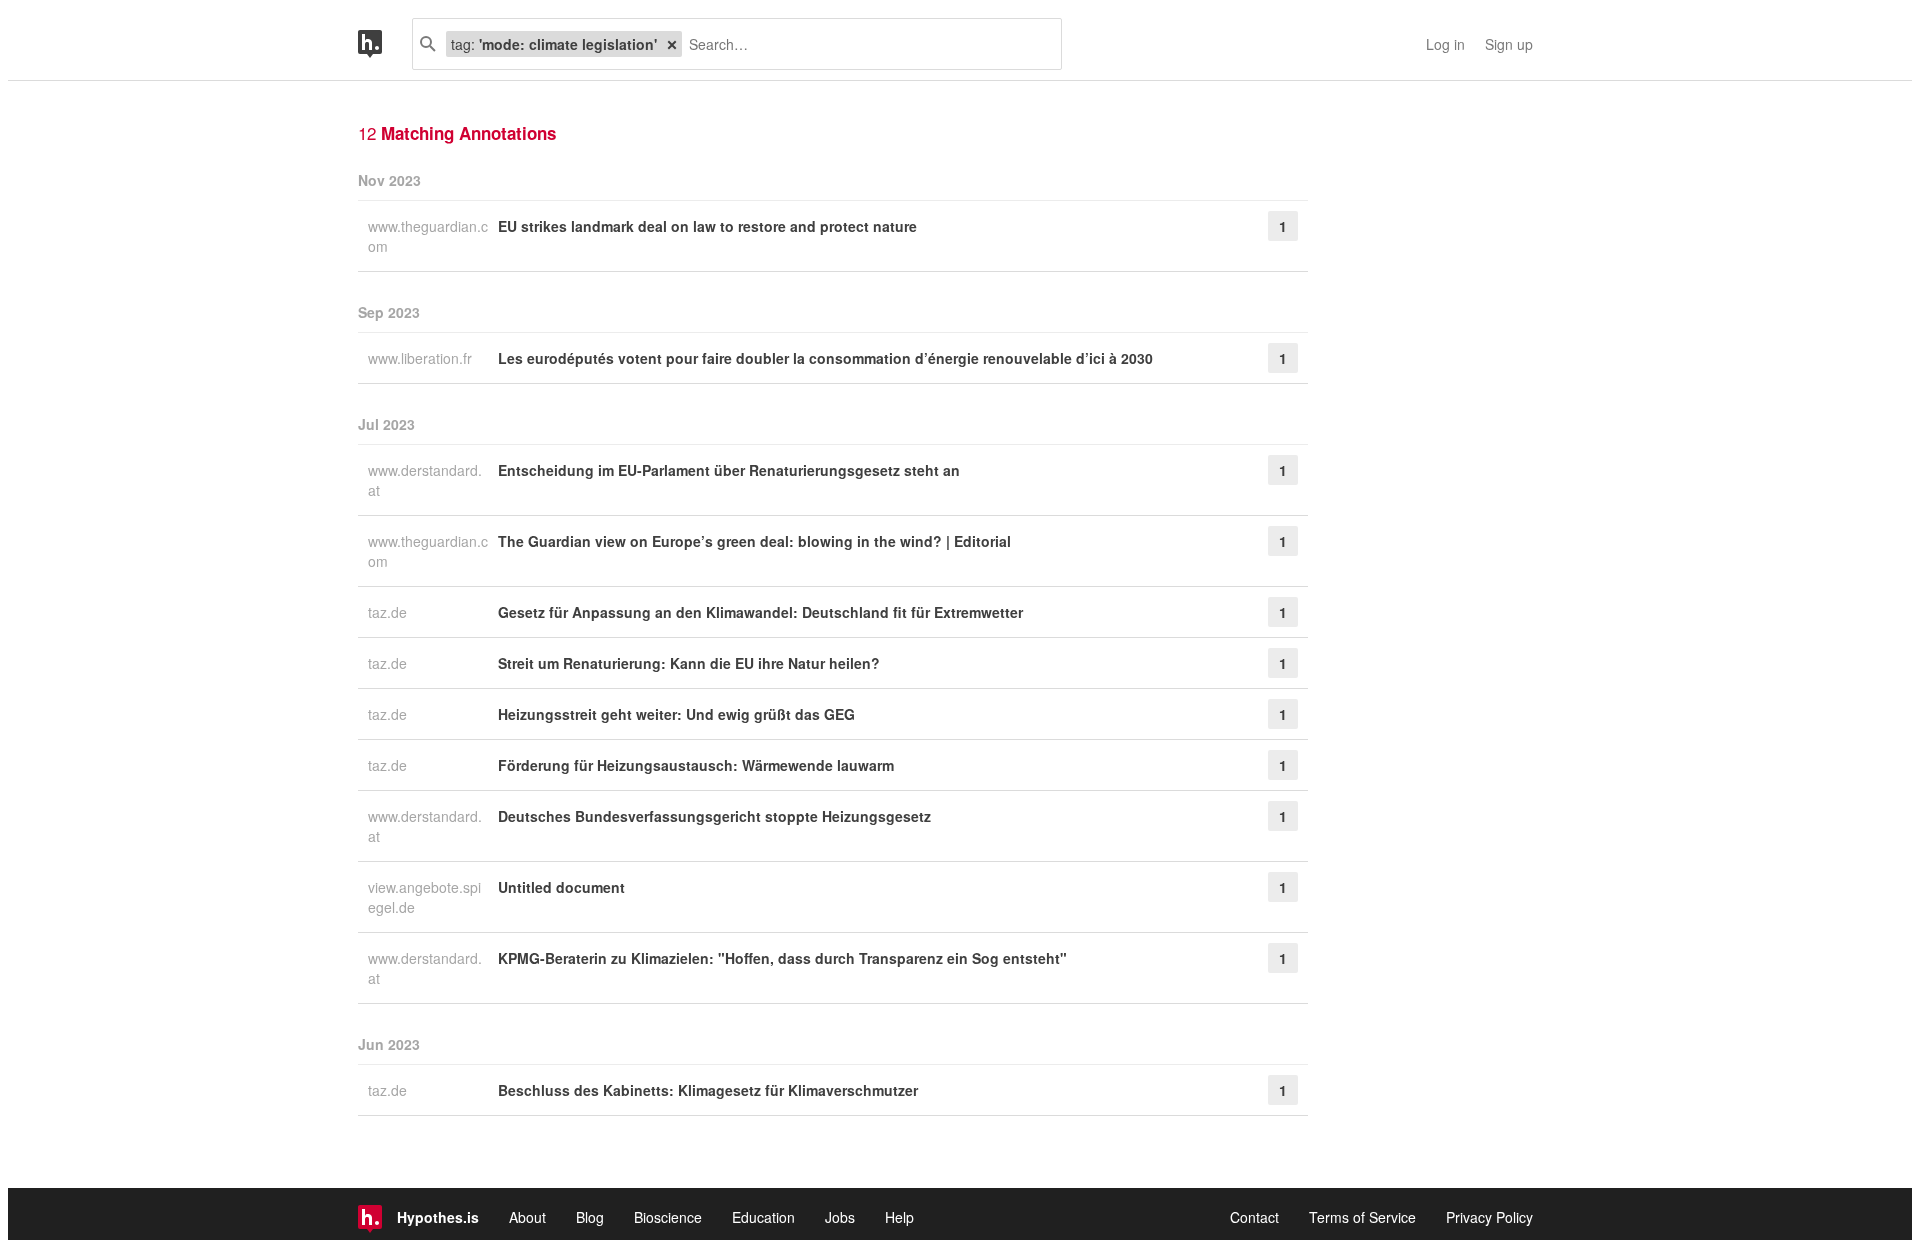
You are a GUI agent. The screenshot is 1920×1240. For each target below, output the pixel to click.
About (527, 1217)
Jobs (840, 1217)
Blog (590, 1217)
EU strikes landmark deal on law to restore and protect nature (707, 226)
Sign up (1509, 44)
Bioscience (668, 1217)
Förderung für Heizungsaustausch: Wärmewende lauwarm (696, 765)
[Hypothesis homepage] (385, 44)
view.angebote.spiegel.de (424, 897)
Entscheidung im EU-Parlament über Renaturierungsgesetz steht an (729, 470)
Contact (1254, 1217)
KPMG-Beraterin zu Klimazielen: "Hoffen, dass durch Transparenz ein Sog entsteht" (782, 958)
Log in (1445, 44)
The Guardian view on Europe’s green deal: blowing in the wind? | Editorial (754, 541)
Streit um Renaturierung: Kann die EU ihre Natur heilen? (689, 663)
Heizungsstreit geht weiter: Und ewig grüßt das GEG (676, 714)
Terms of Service (1362, 1217)
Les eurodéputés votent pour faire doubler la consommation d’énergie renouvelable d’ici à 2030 (825, 358)
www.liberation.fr (422, 358)
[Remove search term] (672, 44)
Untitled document (561, 887)
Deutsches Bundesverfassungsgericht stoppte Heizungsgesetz (714, 816)
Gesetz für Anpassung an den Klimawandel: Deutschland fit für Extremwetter (760, 612)
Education (763, 1217)
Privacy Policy (1489, 1217)
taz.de (389, 612)
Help (899, 1217)
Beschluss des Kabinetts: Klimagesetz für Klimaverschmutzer (708, 1090)
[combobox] (864, 44)
